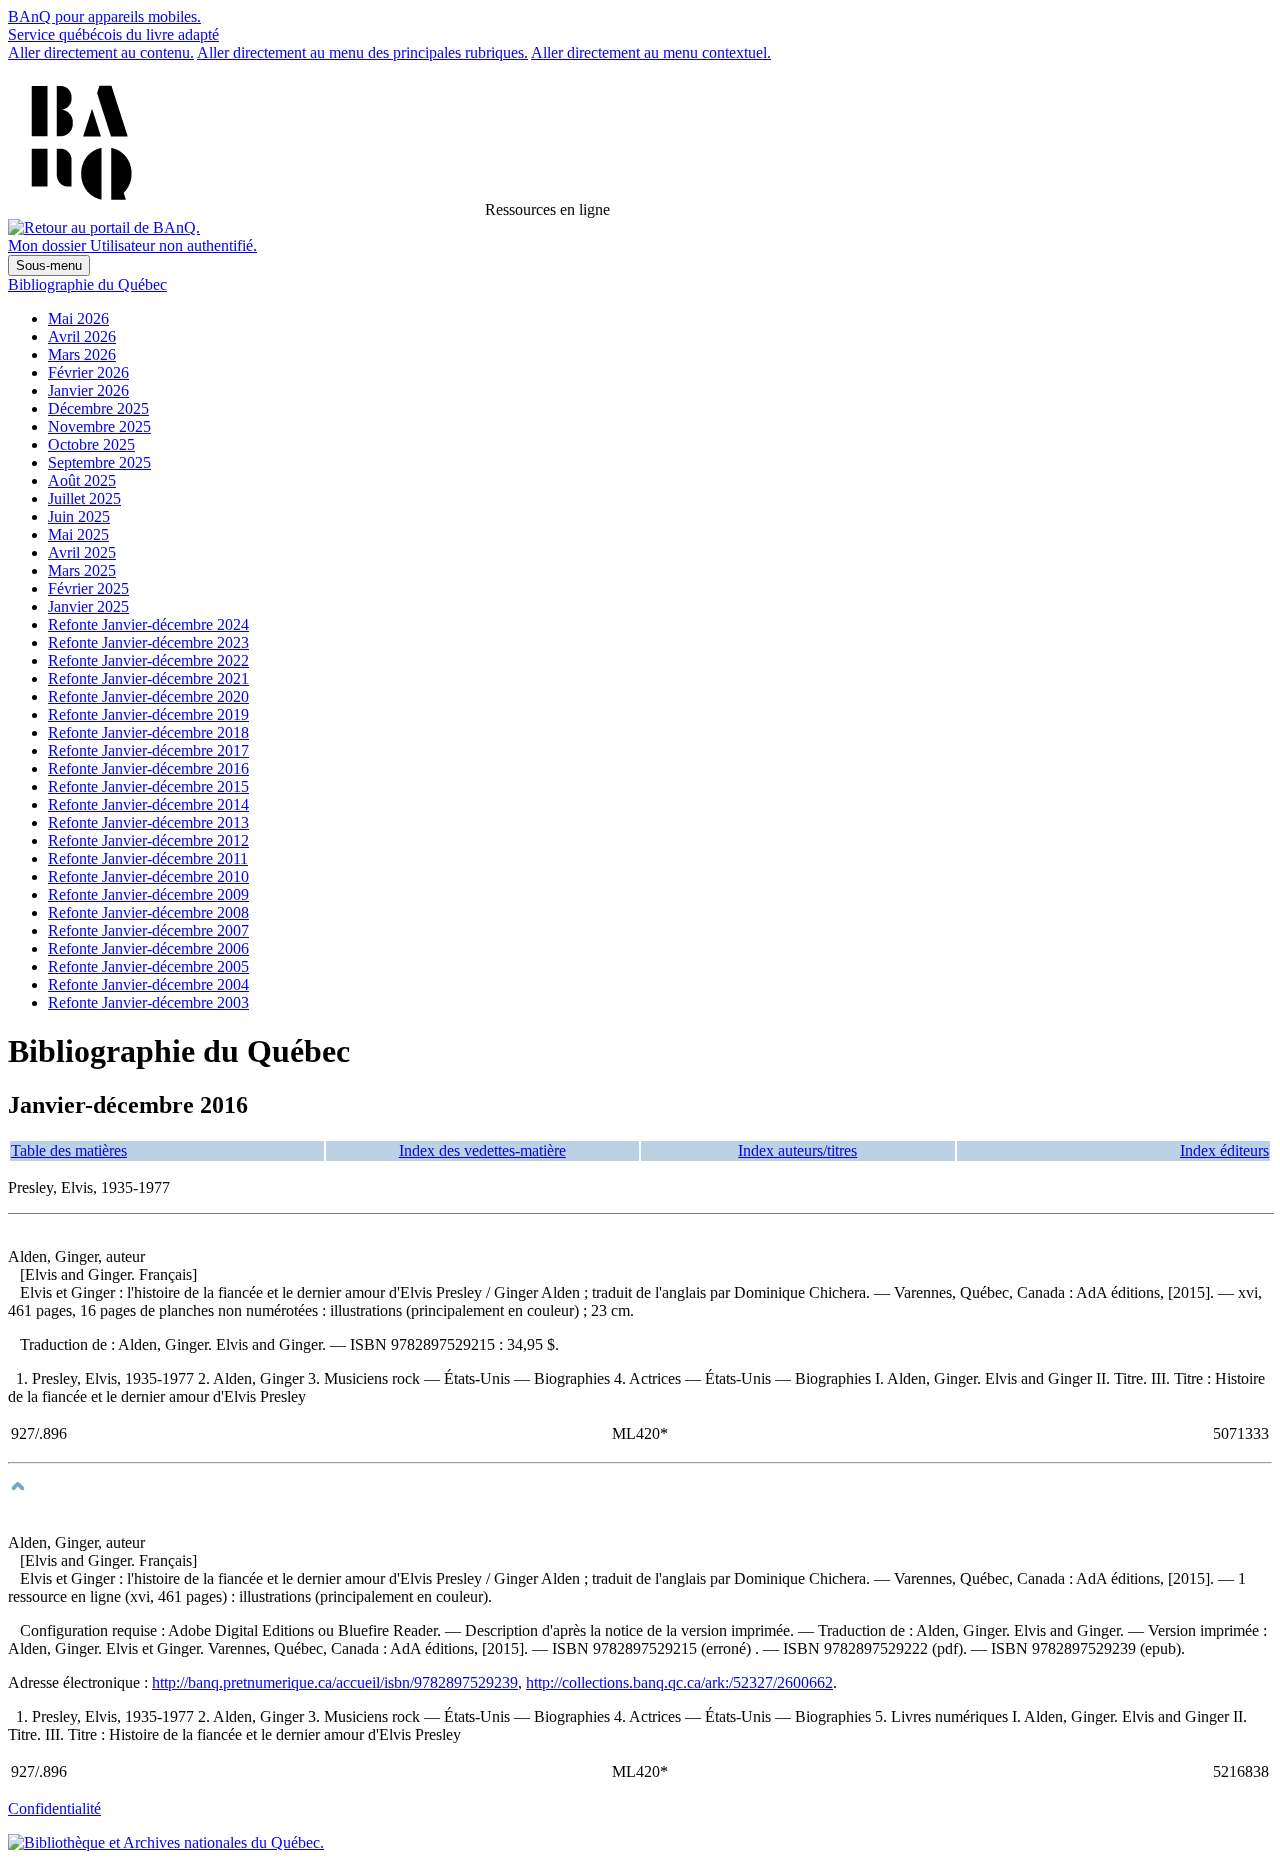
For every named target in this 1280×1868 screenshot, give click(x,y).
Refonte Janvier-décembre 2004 (148, 984)
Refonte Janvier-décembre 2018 (148, 732)
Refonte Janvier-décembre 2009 (148, 894)
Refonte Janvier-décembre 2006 (148, 948)
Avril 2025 (82, 552)
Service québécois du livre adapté (113, 34)
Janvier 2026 (88, 390)
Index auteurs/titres (797, 1150)
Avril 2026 (82, 336)
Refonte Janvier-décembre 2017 (148, 750)
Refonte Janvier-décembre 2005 (148, 966)
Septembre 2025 (99, 462)
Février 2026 (88, 372)
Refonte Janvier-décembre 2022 (148, 660)
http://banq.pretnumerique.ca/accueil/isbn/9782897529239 (335, 1682)
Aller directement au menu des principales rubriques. (362, 52)
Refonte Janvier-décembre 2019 (148, 714)
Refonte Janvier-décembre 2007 (148, 930)
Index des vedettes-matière (482, 1150)
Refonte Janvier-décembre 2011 (148, 858)
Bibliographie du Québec (87, 284)
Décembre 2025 (98, 408)
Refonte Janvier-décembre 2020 (148, 696)
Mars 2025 (82, 570)
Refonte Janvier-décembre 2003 (148, 1002)
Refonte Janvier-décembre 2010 (148, 876)
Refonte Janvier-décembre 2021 (148, 678)
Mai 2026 (78, 318)
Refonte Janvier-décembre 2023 (148, 642)
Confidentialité (54, 1808)
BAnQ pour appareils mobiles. (104, 16)
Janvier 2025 (88, 606)
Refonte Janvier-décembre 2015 (148, 786)
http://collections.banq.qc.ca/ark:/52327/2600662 (679, 1682)
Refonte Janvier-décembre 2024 (148, 624)
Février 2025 (88, 588)
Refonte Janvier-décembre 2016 (148, 768)
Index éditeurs (1224, 1150)
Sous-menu (49, 265)
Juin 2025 (79, 516)
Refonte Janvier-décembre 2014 (148, 804)
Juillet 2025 (84, 498)
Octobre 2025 (91, 444)
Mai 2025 (78, 534)
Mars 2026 (82, 354)
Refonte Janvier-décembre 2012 (148, 840)
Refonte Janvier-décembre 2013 (148, 822)
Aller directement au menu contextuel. (651, 52)
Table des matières (69, 1150)
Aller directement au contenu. (101, 52)
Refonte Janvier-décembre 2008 (148, 912)
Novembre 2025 (99, 426)
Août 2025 (82, 480)
